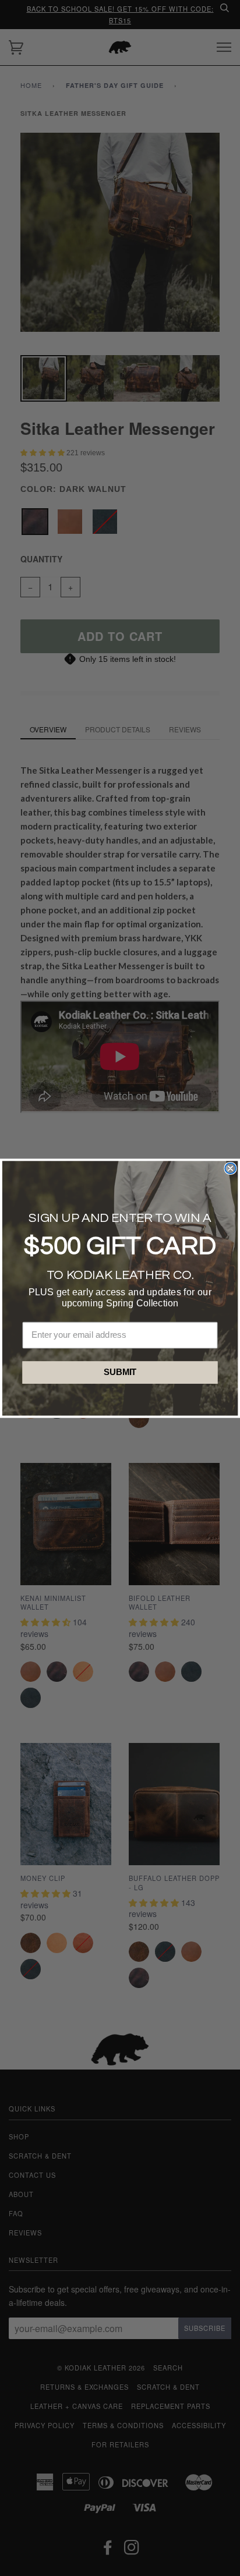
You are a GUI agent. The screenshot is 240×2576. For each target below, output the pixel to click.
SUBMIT (120, 1372)
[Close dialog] (230, 1168)
